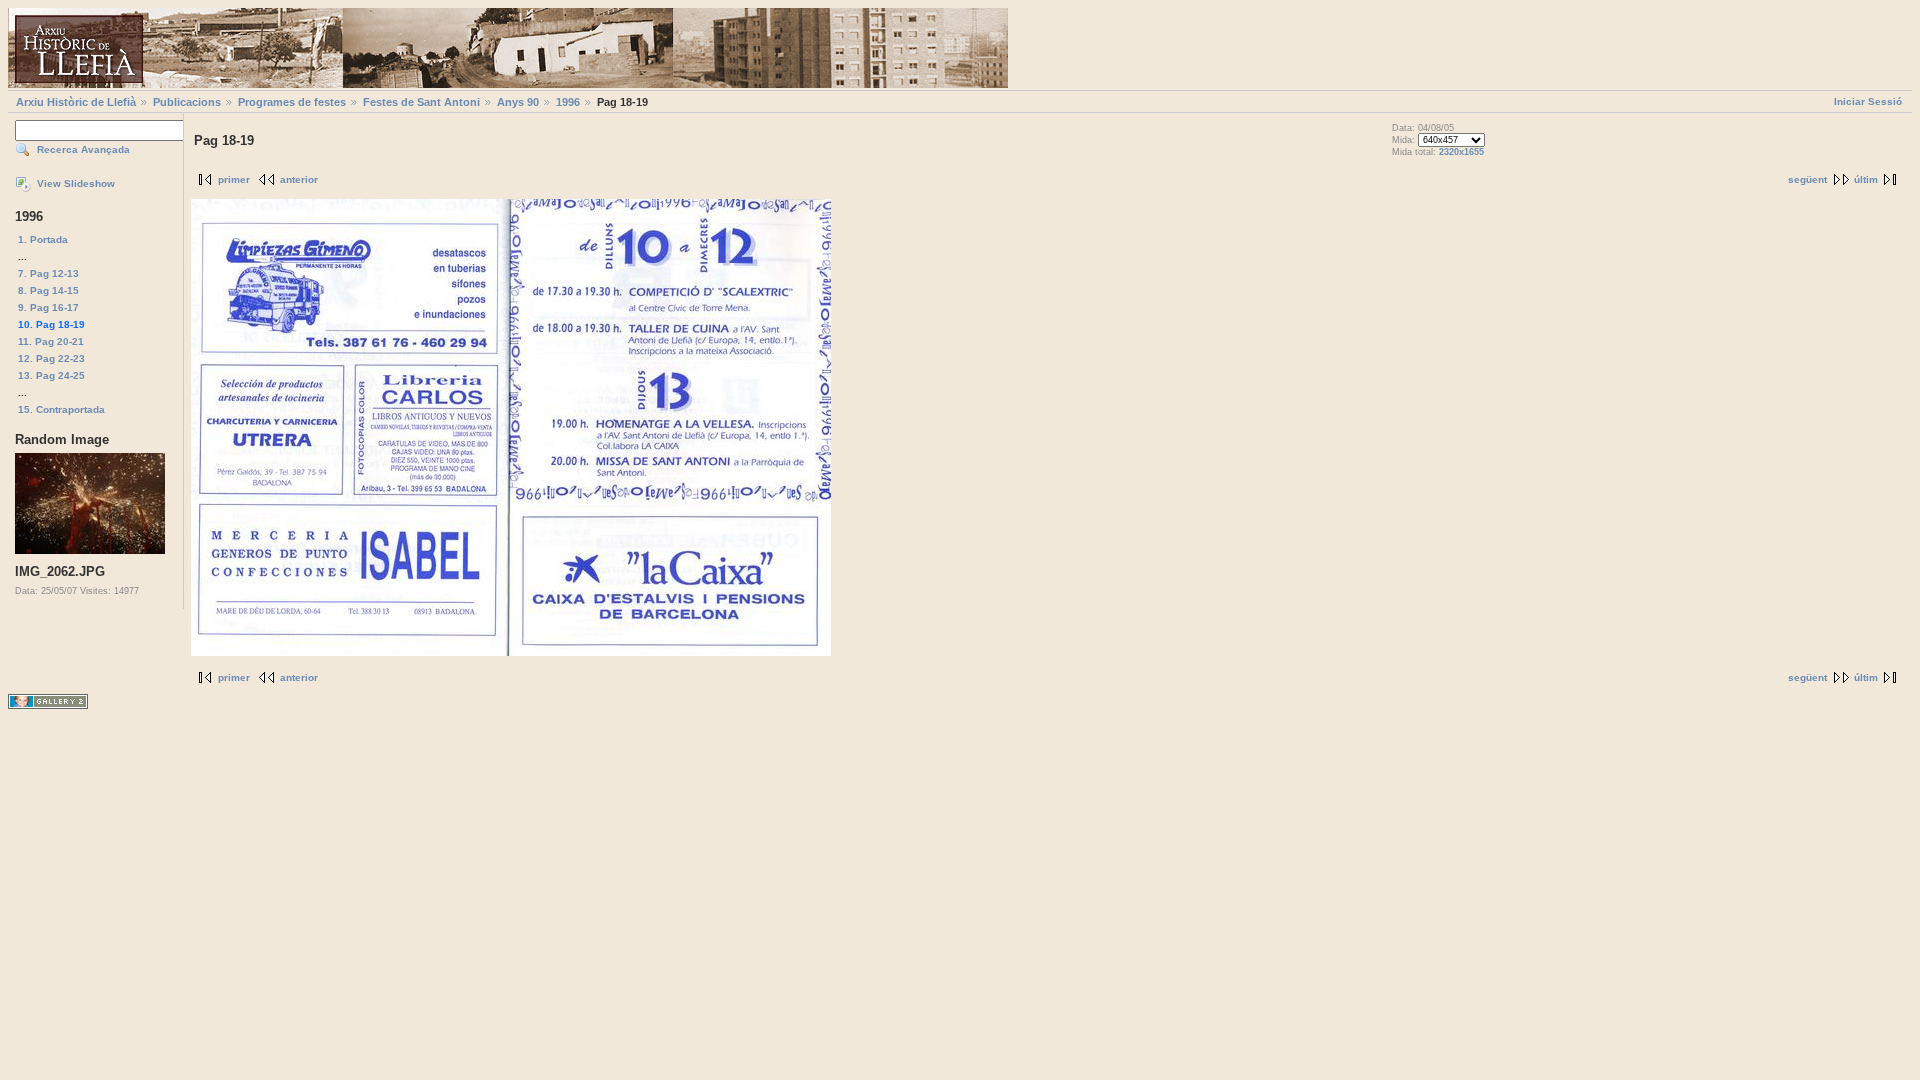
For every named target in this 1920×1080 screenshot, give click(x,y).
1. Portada (43, 239)
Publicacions (187, 102)
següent (1807, 179)
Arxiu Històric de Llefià (76, 102)
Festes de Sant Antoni (421, 102)
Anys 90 (518, 102)
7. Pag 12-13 (48, 273)
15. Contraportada (61, 409)
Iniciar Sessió (1868, 101)
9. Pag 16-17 (48, 307)
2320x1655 (1461, 152)
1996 (568, 102)
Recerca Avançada (83, 149)
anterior (299, 179)
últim (1866, 179)
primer (234, 179)
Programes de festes (292, 102)
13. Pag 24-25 (51, 375)
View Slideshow (76, 183)
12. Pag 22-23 (51, 358)
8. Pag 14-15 (48, 290)
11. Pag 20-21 (51, 341)
